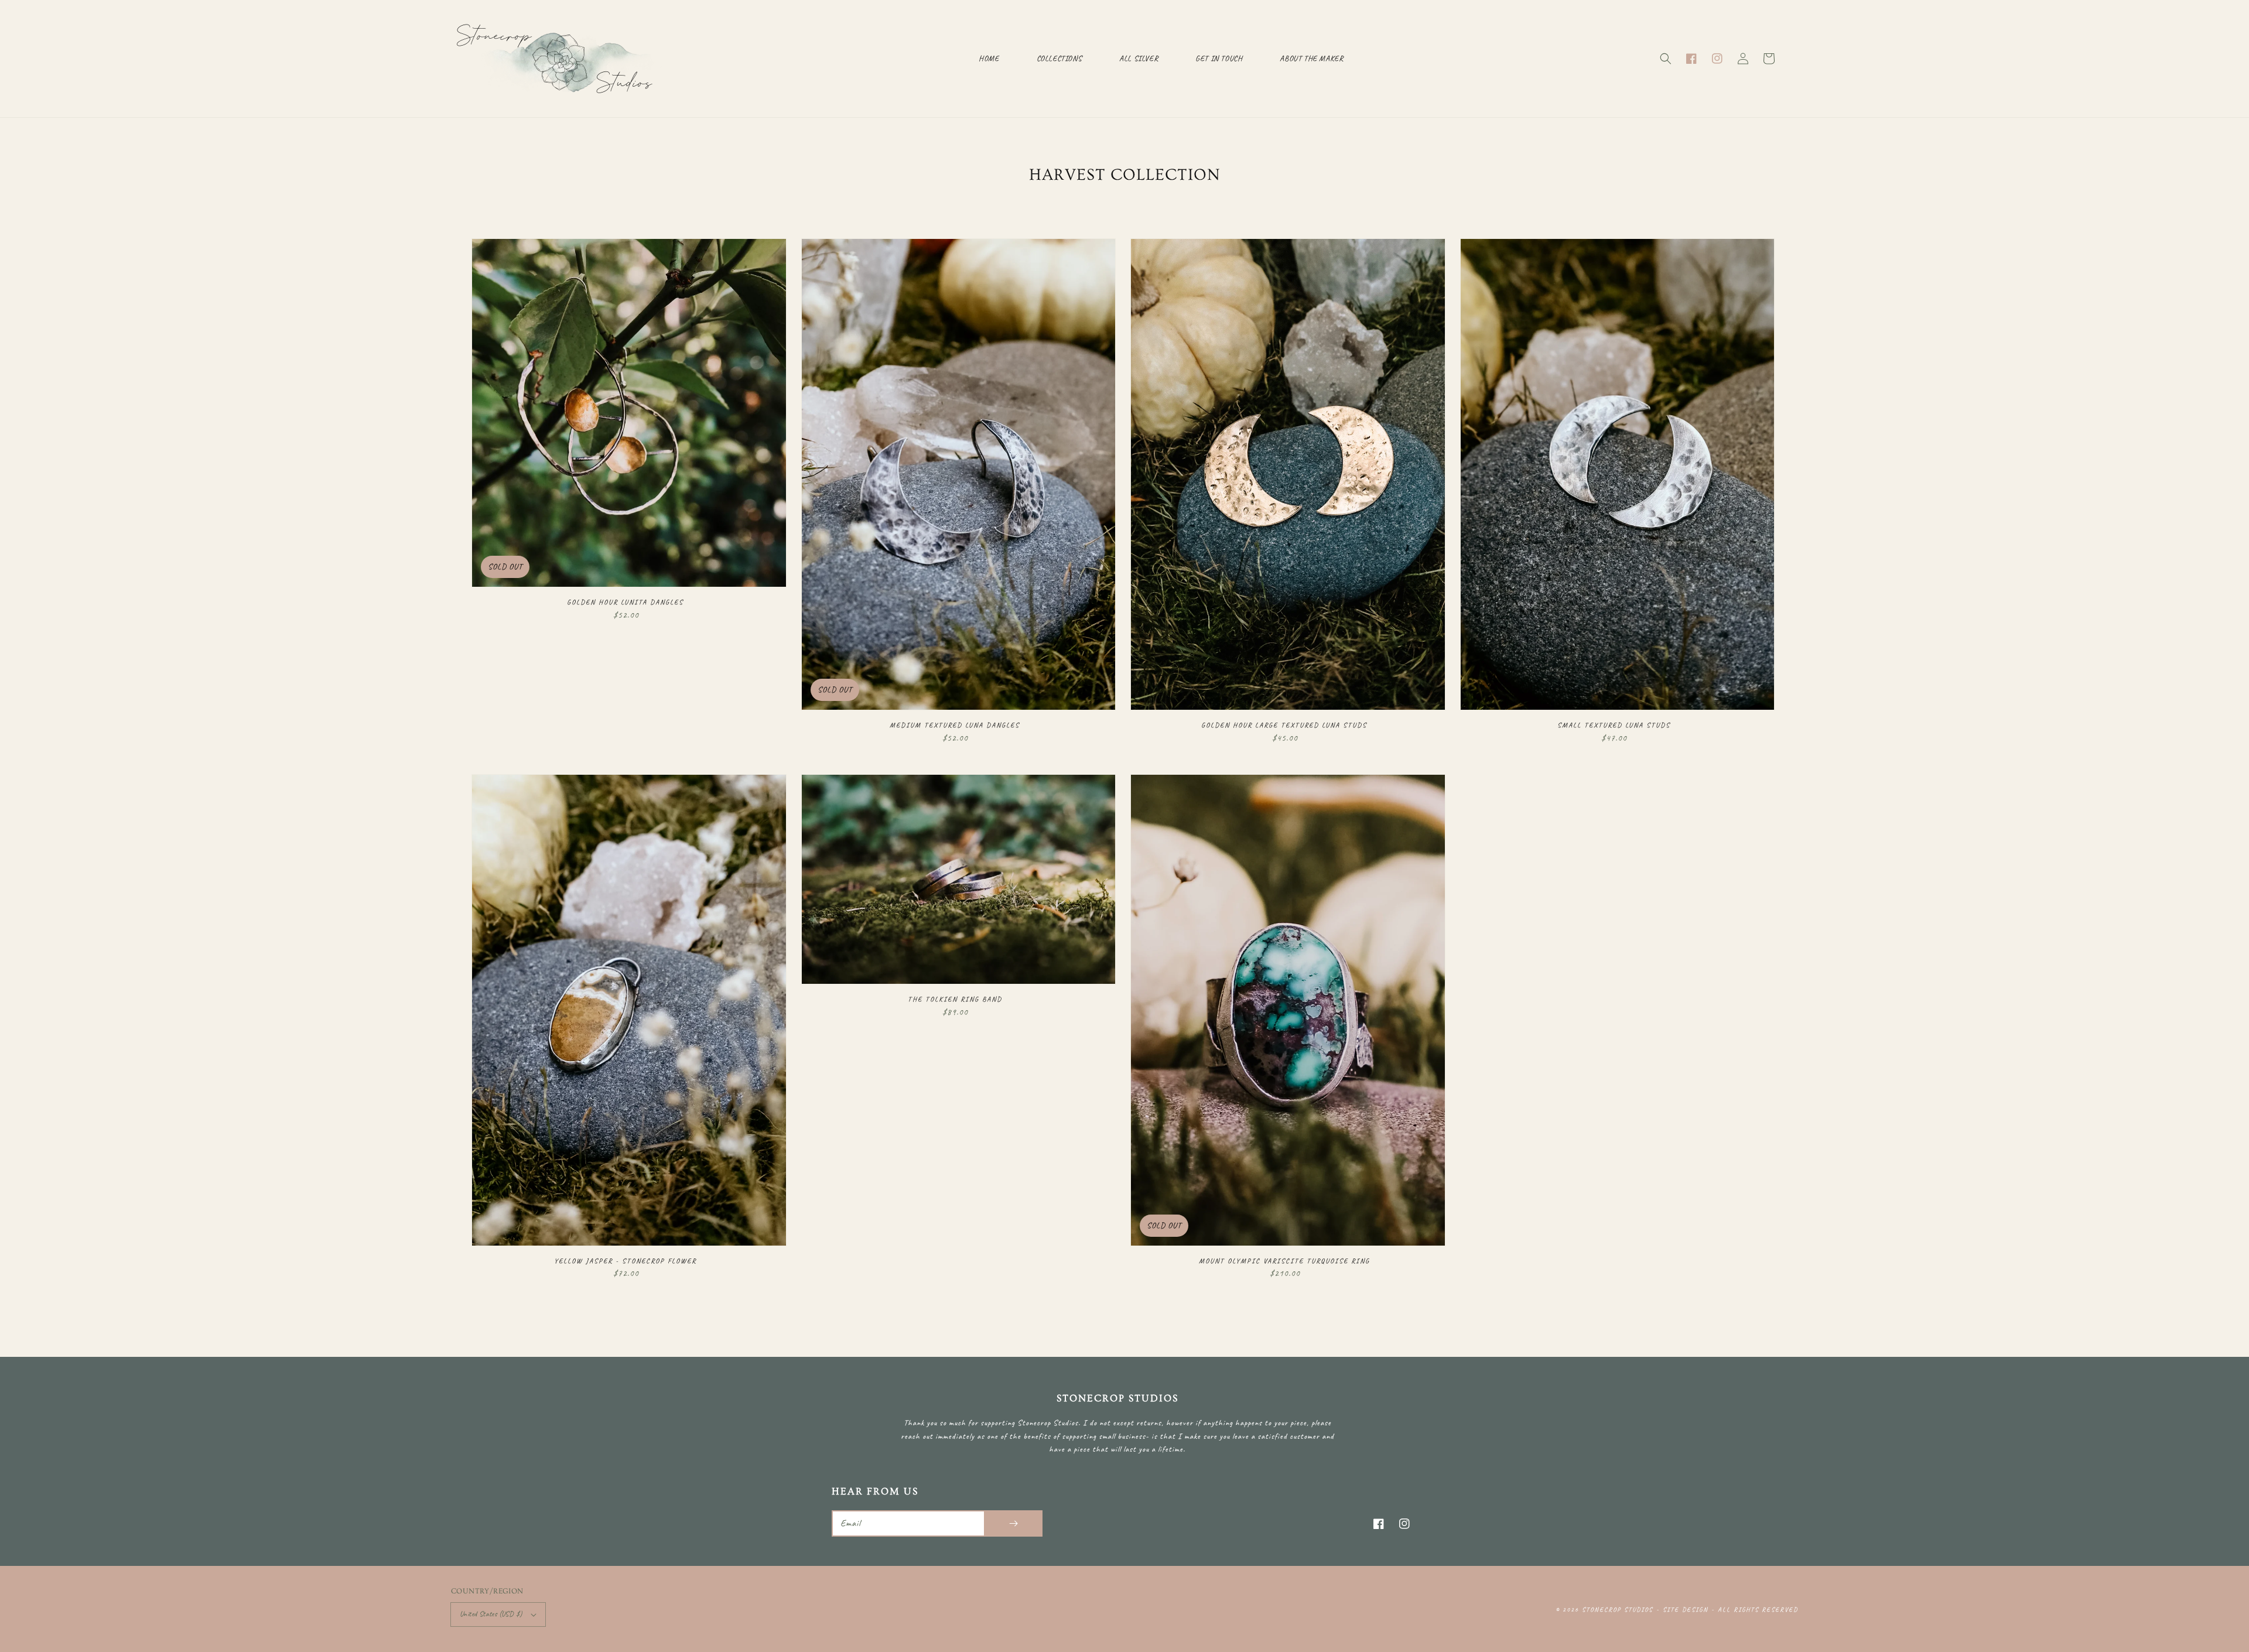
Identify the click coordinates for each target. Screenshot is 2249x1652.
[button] (1666, 59)
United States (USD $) (491, 1614)
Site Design (1686, 1609)
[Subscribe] (1013, 1523)
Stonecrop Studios (1617, 1609)
